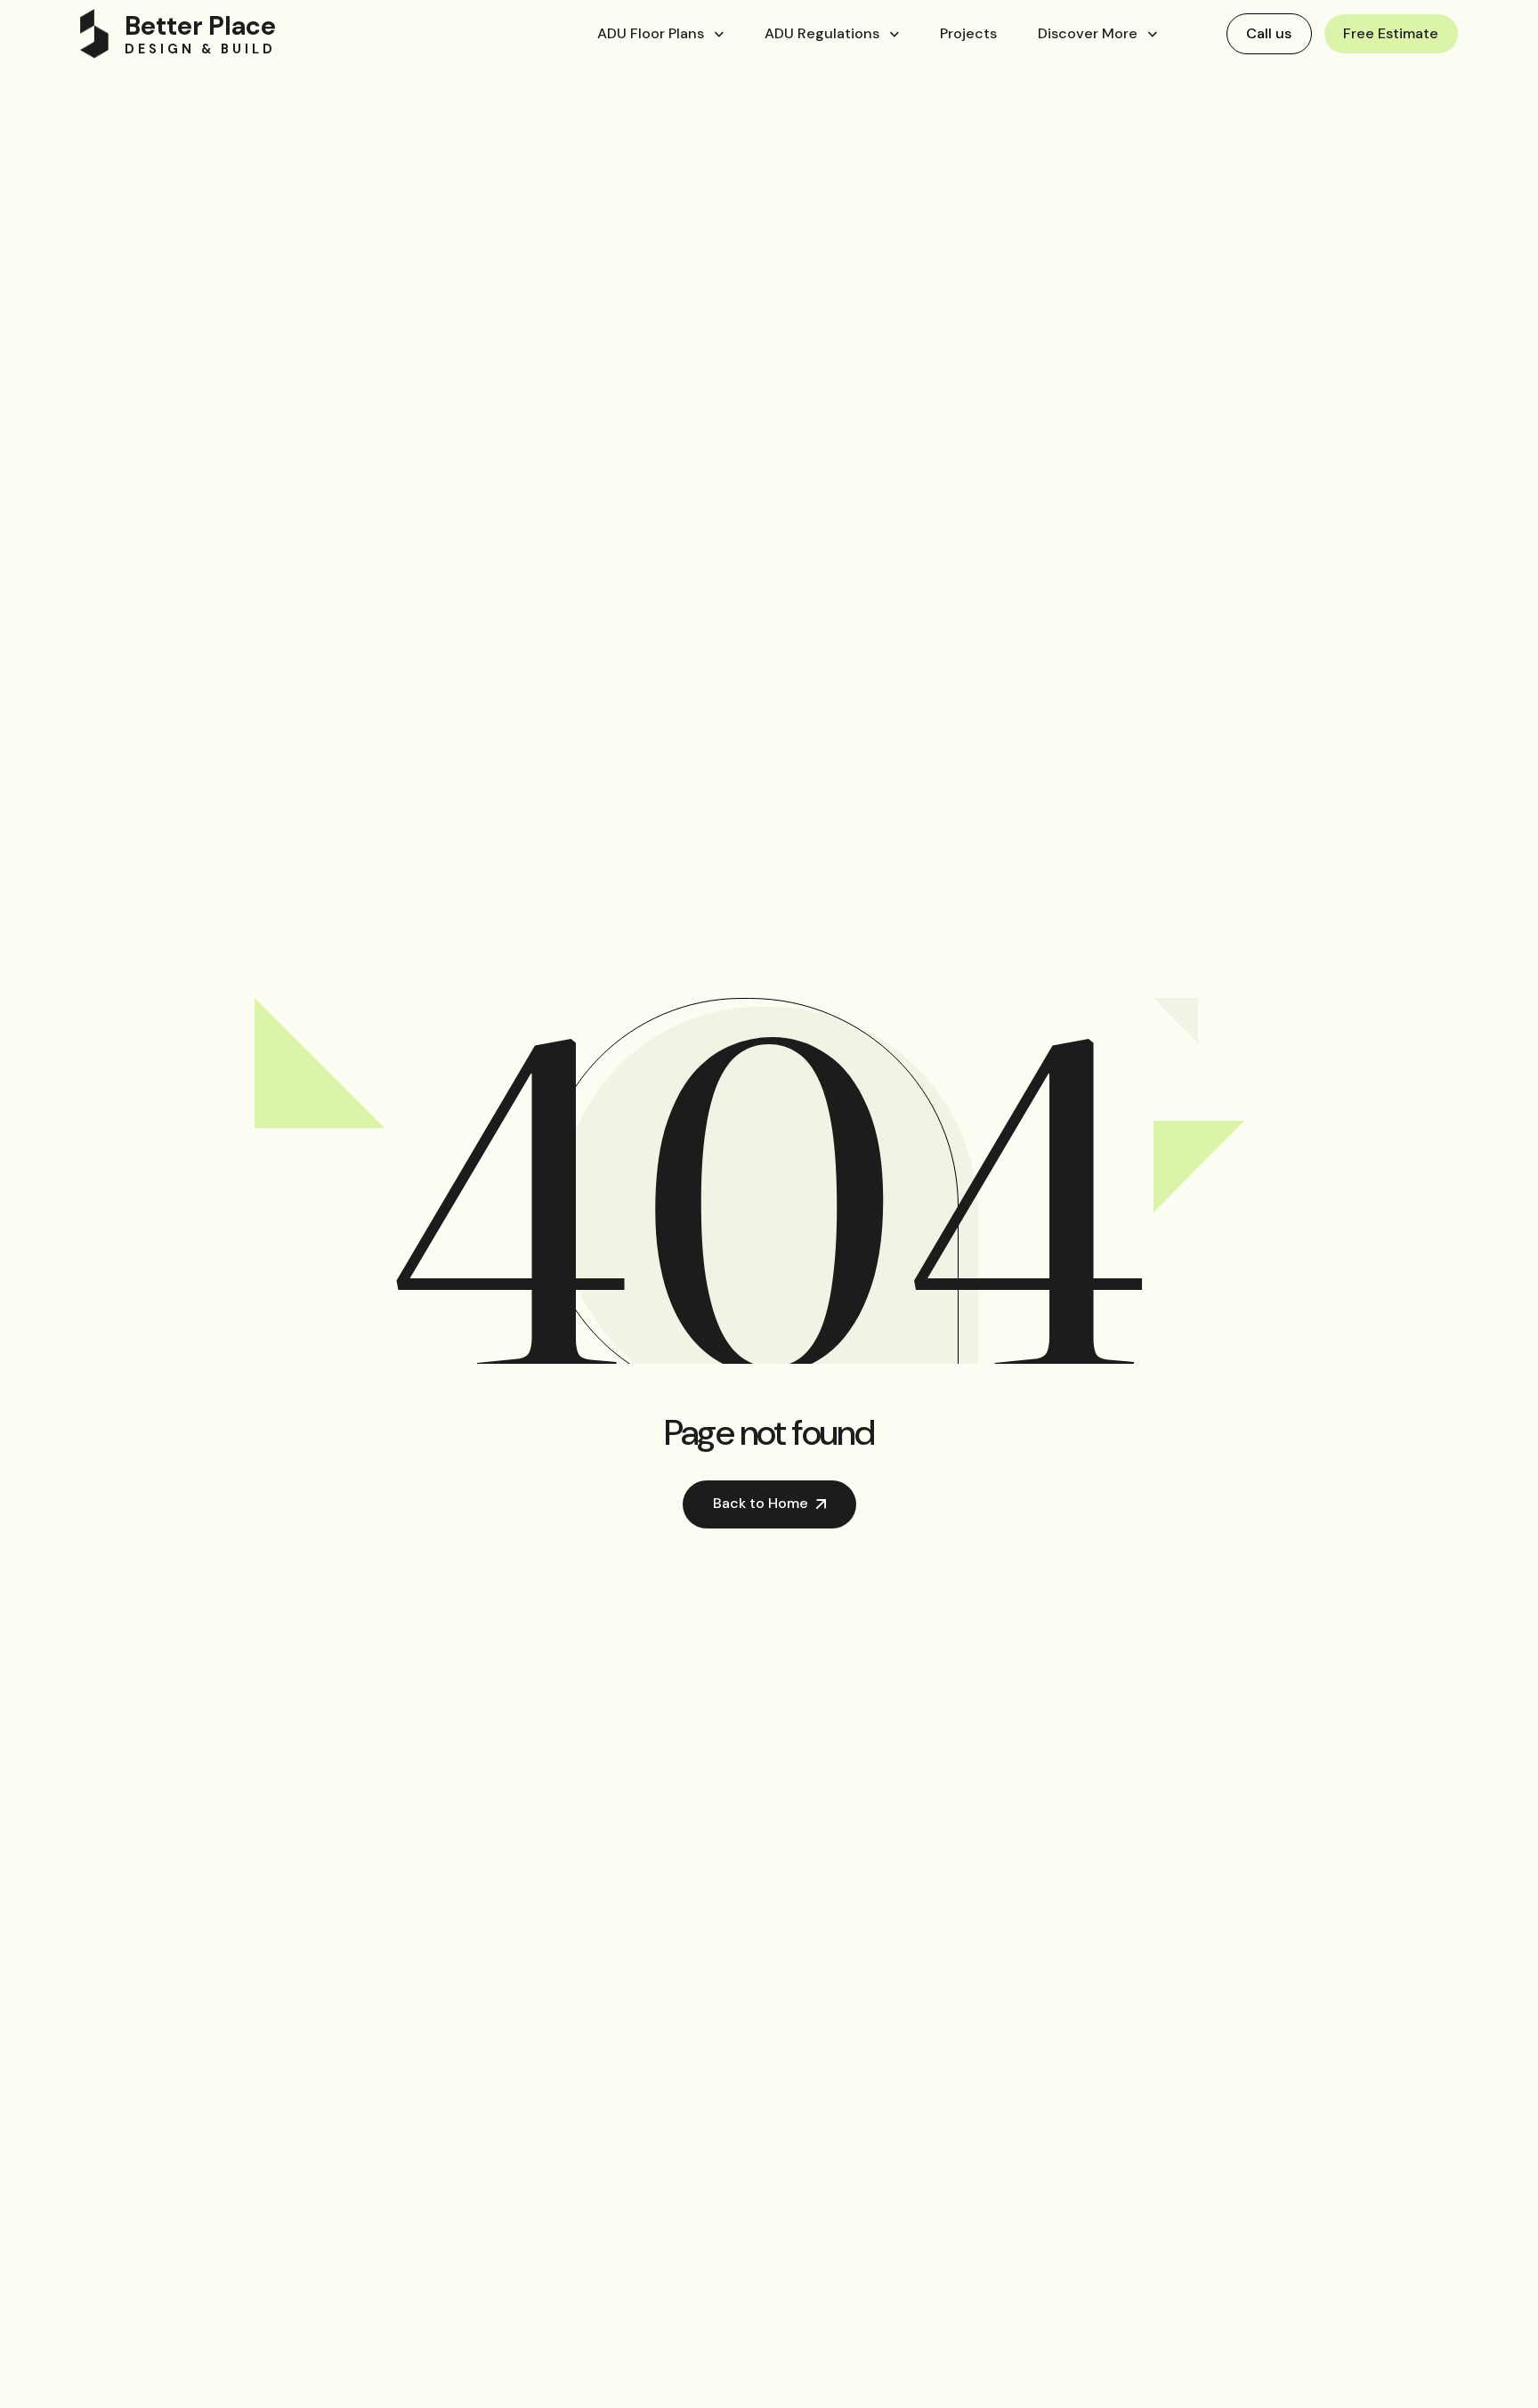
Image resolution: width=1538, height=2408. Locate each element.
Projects (968, 33)
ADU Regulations (822, 33)
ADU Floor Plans (651, 33)
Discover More (1088, 33)
